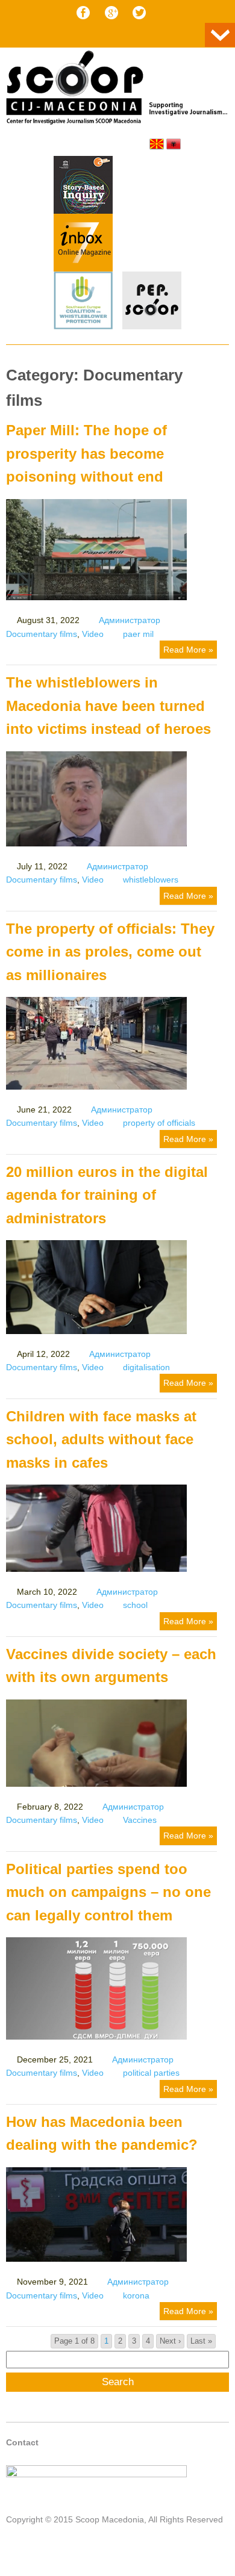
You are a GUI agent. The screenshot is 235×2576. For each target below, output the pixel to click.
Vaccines (140, 1820)
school (135, 1605)
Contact (22, 2442)
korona (136, 2295)
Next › (170, 2341)
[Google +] (111, 13)
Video (93, 634)
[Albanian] (174, 144)
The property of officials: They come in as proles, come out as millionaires (110, 952)
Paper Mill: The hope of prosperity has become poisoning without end (86, 453)
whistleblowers (151, 880)
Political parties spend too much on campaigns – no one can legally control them (108, 1892)
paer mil (138, 634)
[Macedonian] (157, 144)
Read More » (188, 650)
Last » (201, 2341)
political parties (151, 2073)
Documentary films (42, 634)
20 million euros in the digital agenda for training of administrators (107, 1195)
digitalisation (146, 1367)
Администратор (130, 620)
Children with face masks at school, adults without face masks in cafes (101, 1439)
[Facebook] (83, 13)
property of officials (159, 1123)
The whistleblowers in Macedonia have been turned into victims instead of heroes (108, 706)
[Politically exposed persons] (152, 326)
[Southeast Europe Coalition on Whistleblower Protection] (83, 302)
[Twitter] (139, 13)
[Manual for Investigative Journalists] (83, 187)
